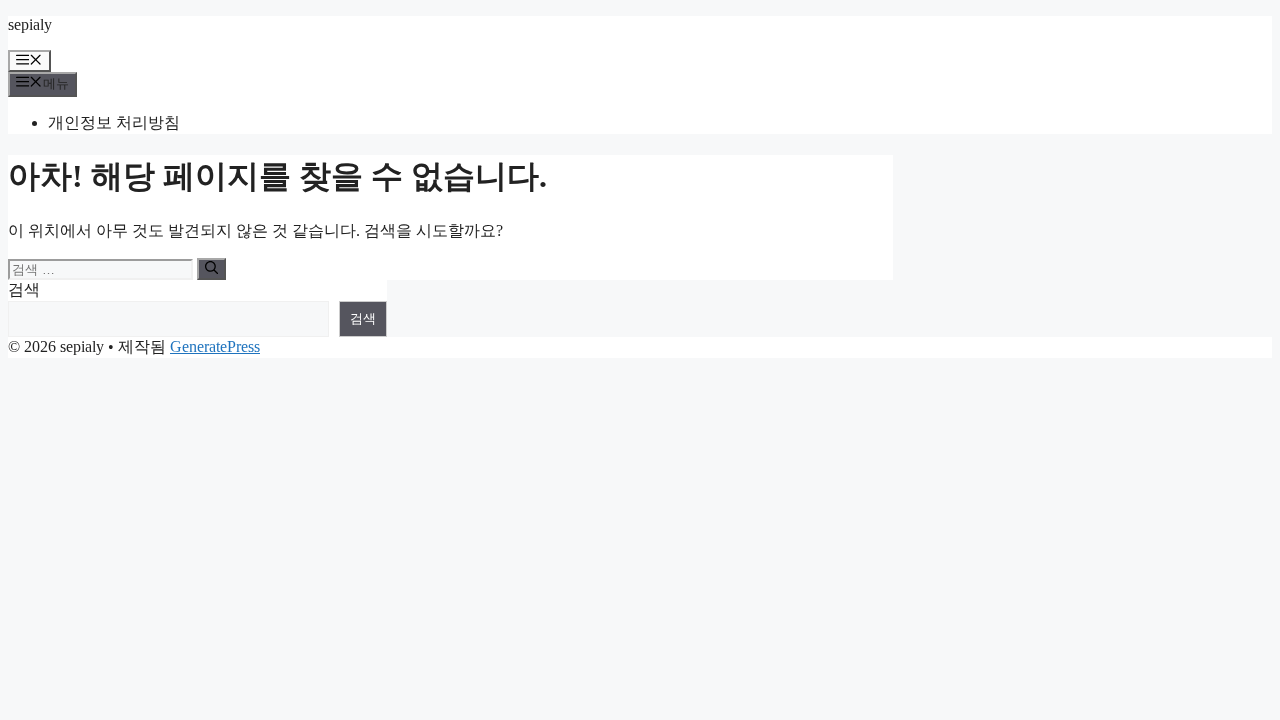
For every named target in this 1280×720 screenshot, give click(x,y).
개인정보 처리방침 (114, 122)
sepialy (30, 24)
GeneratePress (215, 346)
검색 (24, 289)
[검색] (211, 269)
